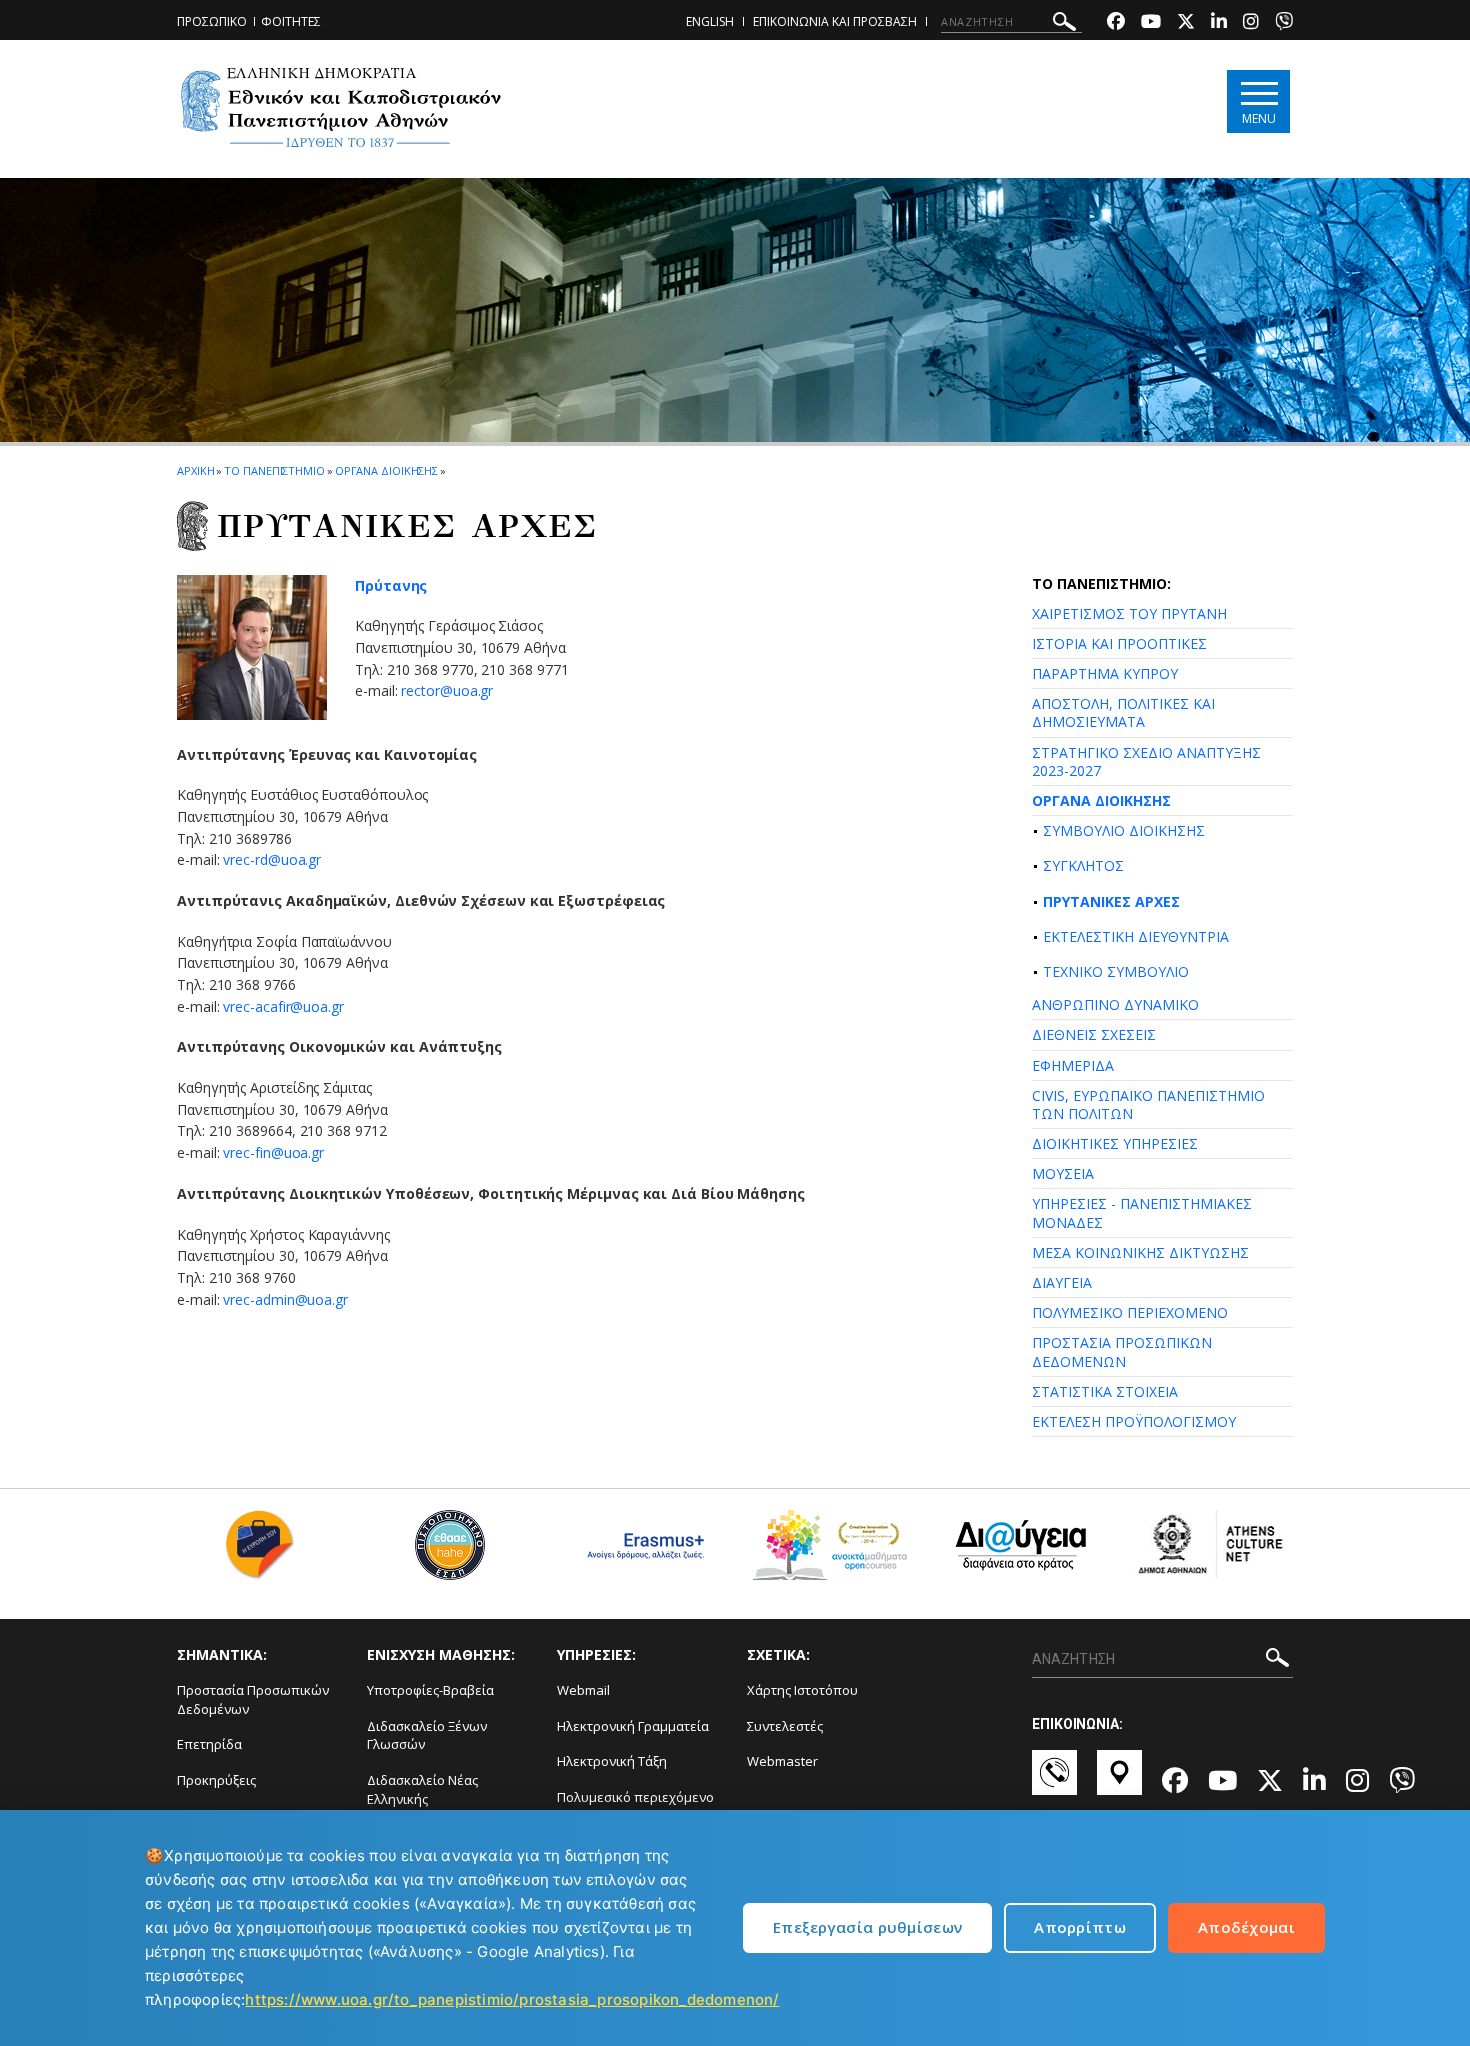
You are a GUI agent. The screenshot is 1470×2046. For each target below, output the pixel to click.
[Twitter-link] (1186, 23)
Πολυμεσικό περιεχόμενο (635, 1797)
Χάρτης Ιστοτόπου (802, 1690)
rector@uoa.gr (447, 690)
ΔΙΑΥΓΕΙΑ (1062, 1282)
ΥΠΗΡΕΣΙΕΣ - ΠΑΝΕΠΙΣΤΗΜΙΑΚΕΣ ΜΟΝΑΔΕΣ (1142, 1212)
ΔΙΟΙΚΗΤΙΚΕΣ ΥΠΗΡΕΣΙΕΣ (1115, 1143)
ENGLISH (710, 21)
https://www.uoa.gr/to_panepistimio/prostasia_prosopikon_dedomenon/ (512, 1999)
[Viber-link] (1284, 23)
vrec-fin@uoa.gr (273, 1152)
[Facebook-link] (1116, 23)
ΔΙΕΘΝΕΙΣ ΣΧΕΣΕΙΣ (1094, 1034)
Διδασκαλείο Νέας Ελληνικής (422, 1789)
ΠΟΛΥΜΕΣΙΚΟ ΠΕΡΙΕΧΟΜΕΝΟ (1130, 1312)
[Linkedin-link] (1219, 23)
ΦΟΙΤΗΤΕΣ (291, 21)
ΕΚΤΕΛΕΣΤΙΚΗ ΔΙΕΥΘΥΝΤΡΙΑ (1136, 936)
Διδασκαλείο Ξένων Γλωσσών (427, 1735)
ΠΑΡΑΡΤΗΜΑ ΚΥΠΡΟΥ (1105, 673)
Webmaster (782, 1761)
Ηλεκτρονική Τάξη (612, 1761)
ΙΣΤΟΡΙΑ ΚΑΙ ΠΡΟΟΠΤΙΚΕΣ (1119, 643)
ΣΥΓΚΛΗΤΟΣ (1083, 865)
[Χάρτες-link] (1119, 1782)
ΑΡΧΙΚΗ (195, 470)
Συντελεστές (785, 1726)
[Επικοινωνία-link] (1054, 1782)
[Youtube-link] (1151, 23)
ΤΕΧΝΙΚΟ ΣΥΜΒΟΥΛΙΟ (1116, 971)
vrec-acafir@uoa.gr (283, 1006)
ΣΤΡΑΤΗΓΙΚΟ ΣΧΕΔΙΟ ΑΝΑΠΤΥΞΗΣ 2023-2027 (1146, 761)
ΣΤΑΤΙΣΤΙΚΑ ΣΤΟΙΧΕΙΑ (1105, 1391)
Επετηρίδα (209, 1744)
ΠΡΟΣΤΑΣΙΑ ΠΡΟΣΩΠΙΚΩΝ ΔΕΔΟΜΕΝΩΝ (1122, 1351)
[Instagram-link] (1251, 23)
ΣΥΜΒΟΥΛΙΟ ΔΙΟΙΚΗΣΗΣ (1124, 830)
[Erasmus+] (640, 1552)
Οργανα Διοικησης (386, 470)
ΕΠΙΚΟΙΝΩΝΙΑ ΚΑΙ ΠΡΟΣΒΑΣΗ (835, 21)
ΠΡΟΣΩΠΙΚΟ (212, 21)
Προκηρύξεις (216, 1780)
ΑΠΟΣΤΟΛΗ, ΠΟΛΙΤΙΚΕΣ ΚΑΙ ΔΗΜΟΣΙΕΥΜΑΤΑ (1123, 712)
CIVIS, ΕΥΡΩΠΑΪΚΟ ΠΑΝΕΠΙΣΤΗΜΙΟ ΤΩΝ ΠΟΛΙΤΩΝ (1148, 1104)
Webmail (583, 1690)
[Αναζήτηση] (1064, 24)
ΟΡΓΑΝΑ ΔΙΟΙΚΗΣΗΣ (1101, 800)
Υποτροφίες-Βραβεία (430, 1690)
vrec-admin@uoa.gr (285, 1299)
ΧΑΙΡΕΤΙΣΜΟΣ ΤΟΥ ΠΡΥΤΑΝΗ (1129, 613)
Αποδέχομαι (1246, 1927)
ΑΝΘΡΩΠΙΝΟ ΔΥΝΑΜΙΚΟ (1115, 1004)
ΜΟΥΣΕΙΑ (1063, 1173)
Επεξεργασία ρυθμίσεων (867, 1927)
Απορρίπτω (1080, 1927)
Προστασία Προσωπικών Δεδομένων (253, 1699)
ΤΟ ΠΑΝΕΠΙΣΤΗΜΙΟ (274, 470)
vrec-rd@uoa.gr (272, 859)
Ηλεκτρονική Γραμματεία (633, 1726)
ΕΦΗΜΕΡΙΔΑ (1073, 1065)
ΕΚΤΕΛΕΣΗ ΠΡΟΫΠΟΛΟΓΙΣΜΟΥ (1134, 1421)
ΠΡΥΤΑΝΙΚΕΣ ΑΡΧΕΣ (1111, 901)
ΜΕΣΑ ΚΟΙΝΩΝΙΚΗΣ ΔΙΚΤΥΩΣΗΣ (1140, 1252)
